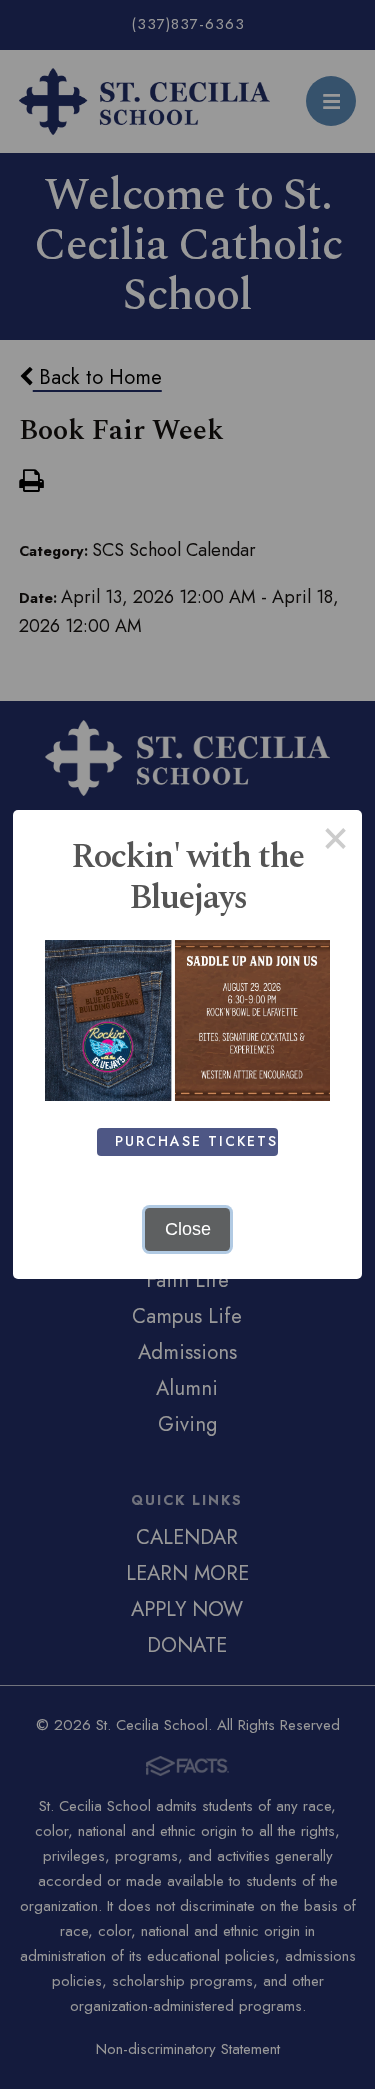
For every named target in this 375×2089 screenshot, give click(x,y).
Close (188, 1229)
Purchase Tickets (196, 1141)
